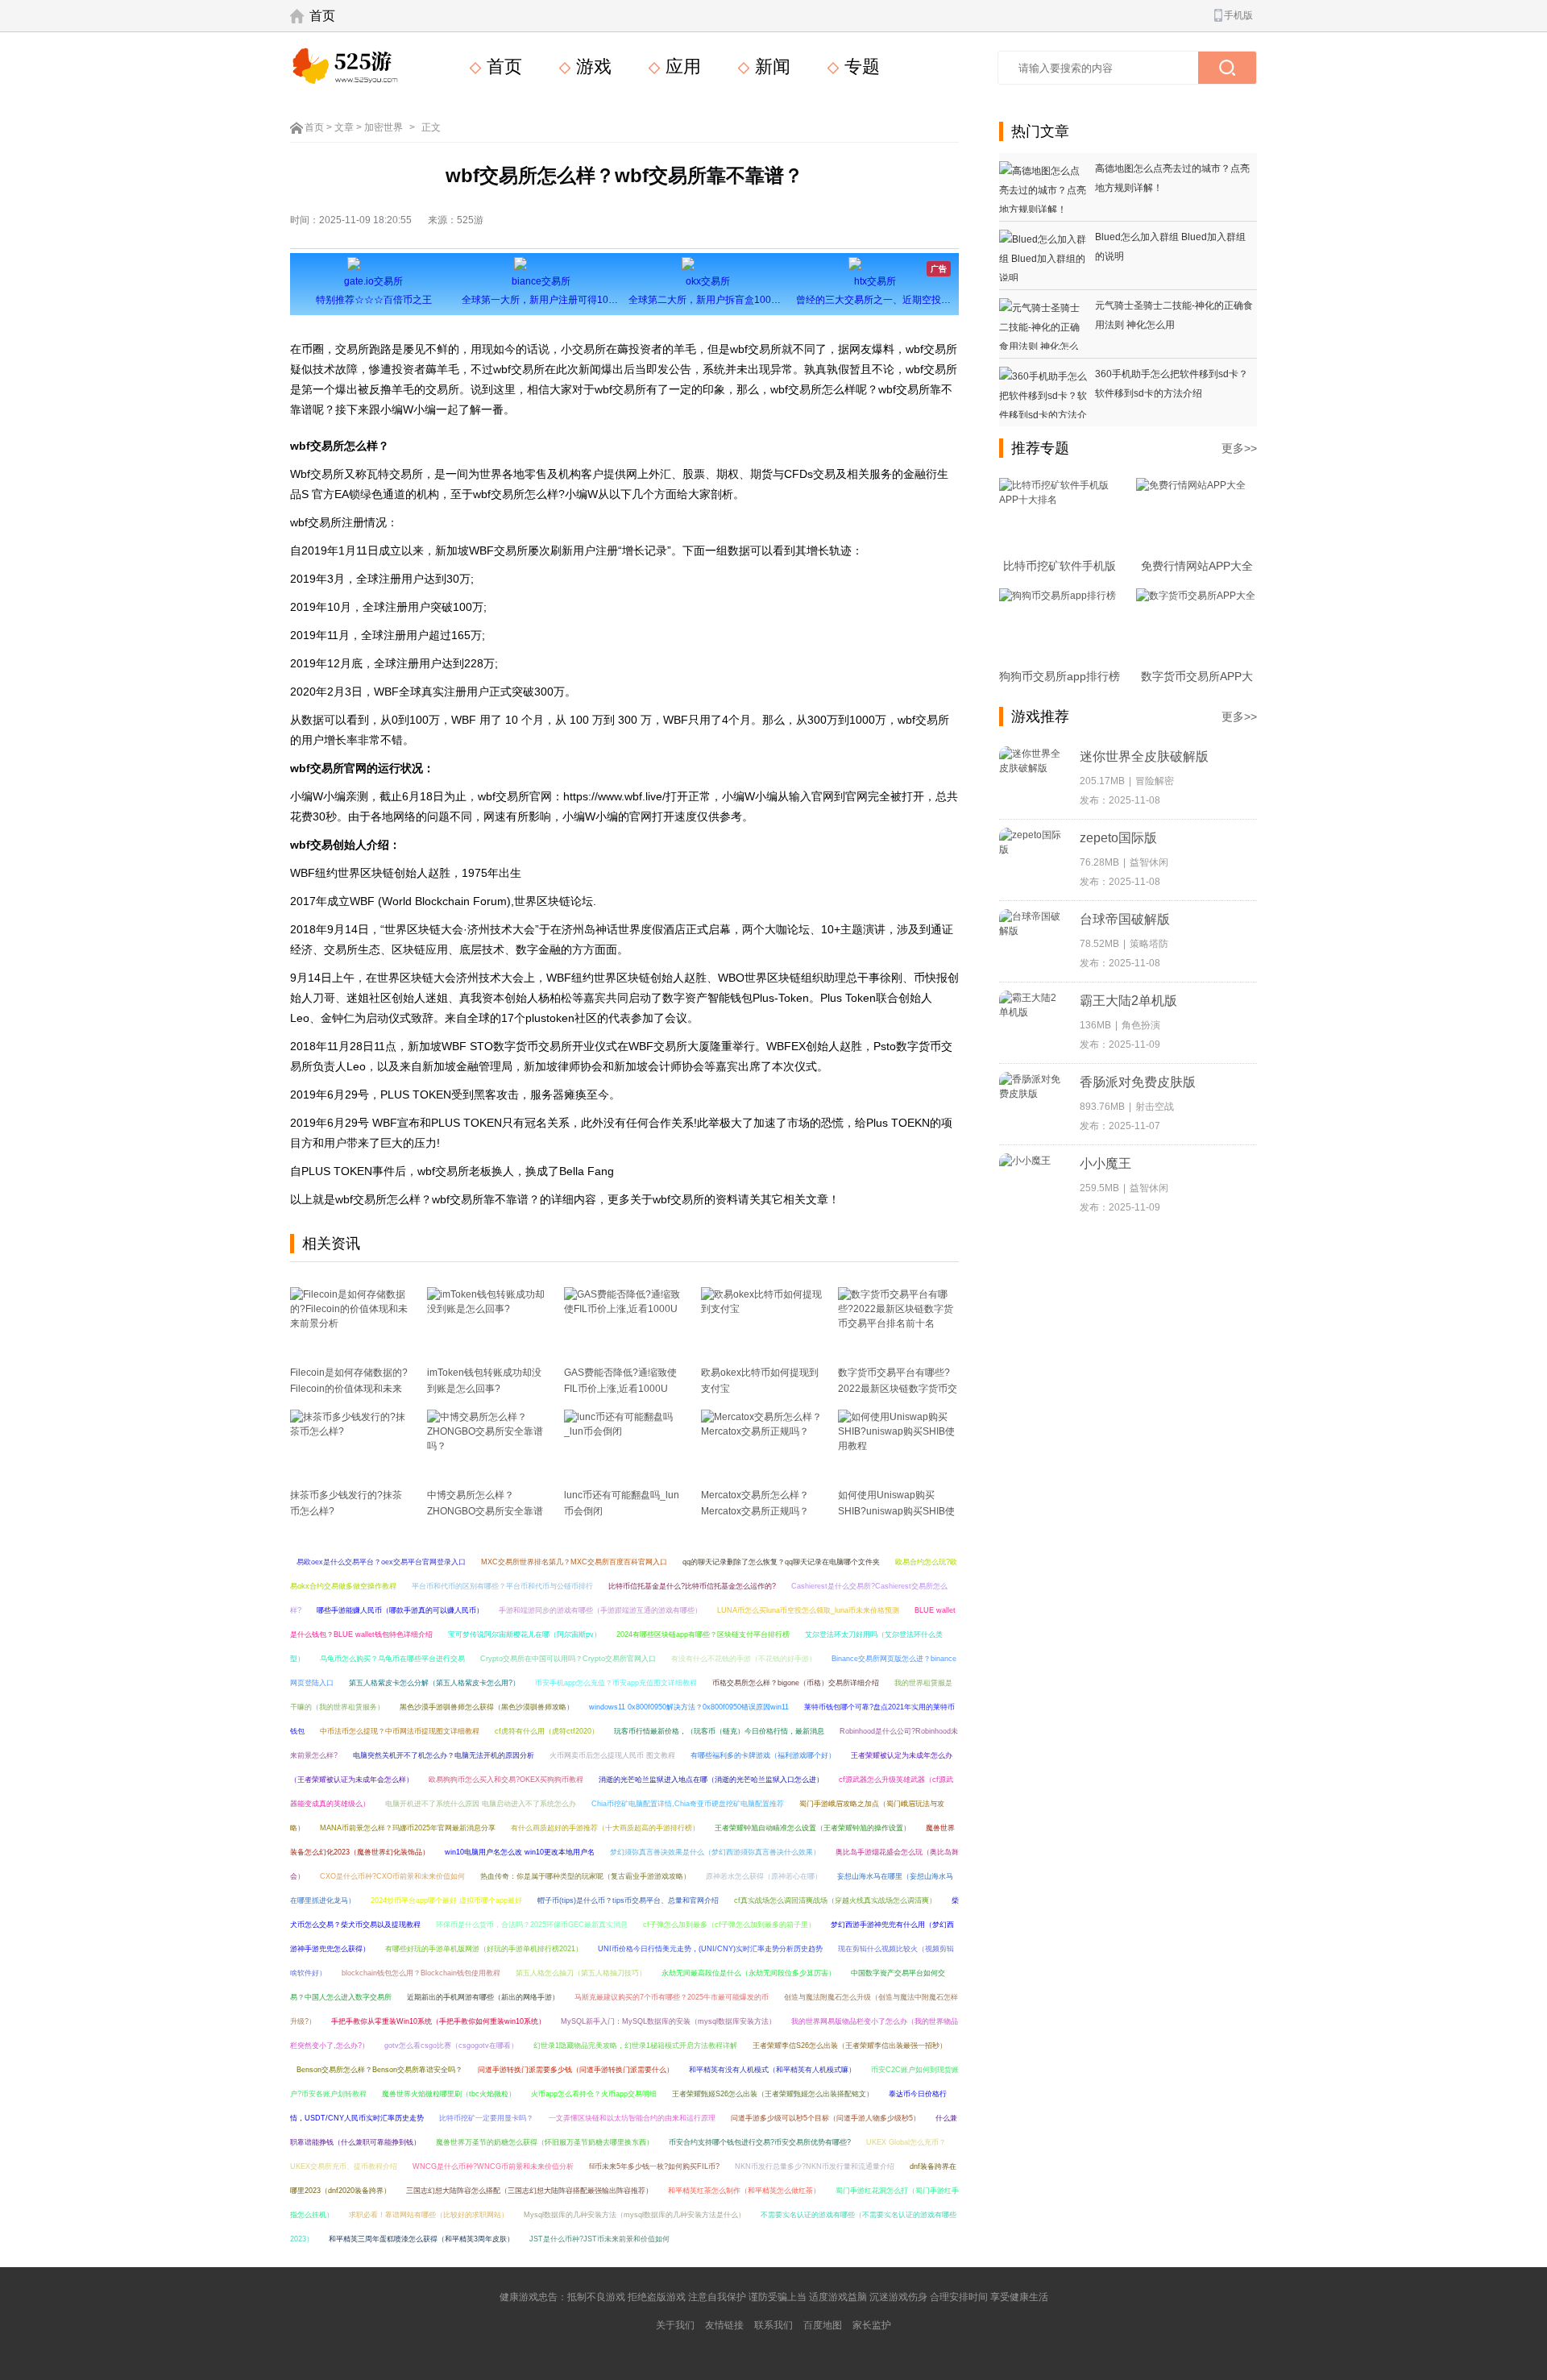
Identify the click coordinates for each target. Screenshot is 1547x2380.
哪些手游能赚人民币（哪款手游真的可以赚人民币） (400, 1610)
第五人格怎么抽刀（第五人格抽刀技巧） (581, 1973)
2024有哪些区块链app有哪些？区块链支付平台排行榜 (703, 1634)
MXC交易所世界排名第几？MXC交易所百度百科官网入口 (574, 1562)
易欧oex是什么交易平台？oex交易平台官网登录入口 (381, 1562)
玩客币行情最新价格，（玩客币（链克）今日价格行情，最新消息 (719, 1731)
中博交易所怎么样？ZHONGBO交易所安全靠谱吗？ (485, 1511)
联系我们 (773, 2325)
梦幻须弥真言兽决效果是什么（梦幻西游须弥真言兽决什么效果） (715, 1852)
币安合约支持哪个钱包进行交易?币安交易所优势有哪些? (760, 2142)
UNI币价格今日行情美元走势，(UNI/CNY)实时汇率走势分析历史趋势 (710, 1949)
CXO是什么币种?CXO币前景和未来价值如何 (392, 1876)
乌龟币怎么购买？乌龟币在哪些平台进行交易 (392, 1659)
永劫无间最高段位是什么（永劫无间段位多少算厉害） (749, 1973)
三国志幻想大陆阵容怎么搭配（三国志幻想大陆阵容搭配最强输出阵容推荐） (529, 2191)
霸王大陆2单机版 (1128, 1001)
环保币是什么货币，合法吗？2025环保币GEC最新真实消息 (532, 1925)
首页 (322, 16)
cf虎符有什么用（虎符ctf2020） (547, 1731)
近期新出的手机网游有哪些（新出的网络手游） (483, 1997)
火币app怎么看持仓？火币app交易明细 (594, 2094)
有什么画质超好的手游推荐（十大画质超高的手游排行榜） (605, 1828)
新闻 (770, 66)
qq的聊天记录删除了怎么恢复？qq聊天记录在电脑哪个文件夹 (781, 1562)
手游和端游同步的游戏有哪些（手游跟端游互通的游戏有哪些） (600, 1610)
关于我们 (675, 2325)
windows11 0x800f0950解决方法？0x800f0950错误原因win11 (689, 1707)
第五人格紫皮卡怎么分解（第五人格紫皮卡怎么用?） (434, 1683)
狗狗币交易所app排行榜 (1060, 676)
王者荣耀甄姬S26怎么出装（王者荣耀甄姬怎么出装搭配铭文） (773, 2094)
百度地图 (823, 2325)
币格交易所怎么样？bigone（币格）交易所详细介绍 (796, 1683)
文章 (344, 127)
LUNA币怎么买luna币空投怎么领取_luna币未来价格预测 (808, 1610)
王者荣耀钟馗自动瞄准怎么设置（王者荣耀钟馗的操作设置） (813, 1828)
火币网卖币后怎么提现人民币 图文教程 (612, 1755)
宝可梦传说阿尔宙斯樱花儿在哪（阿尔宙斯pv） (525, 1634)
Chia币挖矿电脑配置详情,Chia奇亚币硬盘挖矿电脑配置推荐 (688, 1804)
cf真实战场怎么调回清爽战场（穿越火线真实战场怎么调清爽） (835, 1900)
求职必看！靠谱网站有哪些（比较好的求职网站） (429, 2215)
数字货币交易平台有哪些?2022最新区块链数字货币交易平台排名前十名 (898, 1389)
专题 (860, 66)
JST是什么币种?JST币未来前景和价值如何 (599, 2239)
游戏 (591, 66)
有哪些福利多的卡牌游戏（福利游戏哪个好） (763, 1755)
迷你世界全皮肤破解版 (1144, 756)
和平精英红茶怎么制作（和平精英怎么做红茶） (744, 2191)
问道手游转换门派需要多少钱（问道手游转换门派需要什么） (576, 2070)
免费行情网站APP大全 (1197, 566)
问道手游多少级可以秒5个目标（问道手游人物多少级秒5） (825, 2118)
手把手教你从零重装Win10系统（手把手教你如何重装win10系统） (438, 2021)
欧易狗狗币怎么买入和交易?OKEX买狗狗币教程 (506, 1780)
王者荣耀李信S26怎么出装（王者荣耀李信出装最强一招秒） (850, 2046)
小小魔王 (1105, 1163)
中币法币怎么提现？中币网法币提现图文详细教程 (400, 1731)
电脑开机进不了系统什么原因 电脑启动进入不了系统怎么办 (481, 1804)
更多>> (1239, 448)
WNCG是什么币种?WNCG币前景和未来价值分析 (493, 2166)
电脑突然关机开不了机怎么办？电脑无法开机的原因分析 (444, 1755)
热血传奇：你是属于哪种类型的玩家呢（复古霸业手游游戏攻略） (585, 1876)
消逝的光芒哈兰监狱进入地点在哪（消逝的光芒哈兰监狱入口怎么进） (711, 1780)
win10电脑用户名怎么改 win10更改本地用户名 (520, 1852)
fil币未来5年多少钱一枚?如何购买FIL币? (654, 2166)
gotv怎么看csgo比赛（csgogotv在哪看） (451, 2046)
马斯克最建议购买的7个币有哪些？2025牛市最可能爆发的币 (672, 1997)
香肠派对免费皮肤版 (1138, 1082)
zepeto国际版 (1118, 838)
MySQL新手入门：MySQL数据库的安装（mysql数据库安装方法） (668, 2021)
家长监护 (872, 2325)
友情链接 (724, 2325)
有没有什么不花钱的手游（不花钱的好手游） (744, 1659)
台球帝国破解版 (1125, 919)
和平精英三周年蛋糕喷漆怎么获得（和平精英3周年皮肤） (421, 2239)
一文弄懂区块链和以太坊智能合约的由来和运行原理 (632, 2118)
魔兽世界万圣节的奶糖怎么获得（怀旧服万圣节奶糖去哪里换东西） (545, 2142)
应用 (681, 66)
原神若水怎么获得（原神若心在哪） (764, 1876)
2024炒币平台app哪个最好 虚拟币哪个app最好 (446, 1900)
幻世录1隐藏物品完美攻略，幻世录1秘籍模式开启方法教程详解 (635, 2046)
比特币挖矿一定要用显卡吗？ (486, 2118)
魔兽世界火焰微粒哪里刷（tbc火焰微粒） (449, 2094)
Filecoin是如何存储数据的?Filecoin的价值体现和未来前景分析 (349, 1389)
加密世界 (384, 127)
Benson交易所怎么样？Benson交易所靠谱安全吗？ (379, 2070)
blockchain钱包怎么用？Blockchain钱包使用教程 (421, 1973)
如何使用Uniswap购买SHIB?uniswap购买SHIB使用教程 (896, 1511)
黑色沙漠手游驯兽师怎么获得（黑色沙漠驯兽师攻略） (487, 1707)
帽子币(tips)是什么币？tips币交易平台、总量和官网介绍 (628, 1900)
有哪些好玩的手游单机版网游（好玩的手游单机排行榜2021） (484, 1949)
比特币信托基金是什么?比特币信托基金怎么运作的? (692, 1586)
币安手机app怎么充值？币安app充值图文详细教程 (616, 1683)
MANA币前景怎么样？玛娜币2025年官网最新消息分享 (408, 1828)
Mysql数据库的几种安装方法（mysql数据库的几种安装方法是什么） (635, 2215)
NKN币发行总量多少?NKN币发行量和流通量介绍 (815, 2166)
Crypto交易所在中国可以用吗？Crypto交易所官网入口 (568, 1659)
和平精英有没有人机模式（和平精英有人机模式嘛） (772, 2070)
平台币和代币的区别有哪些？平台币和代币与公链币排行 (502, 1586)
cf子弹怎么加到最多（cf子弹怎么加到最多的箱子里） (729, 1925)
